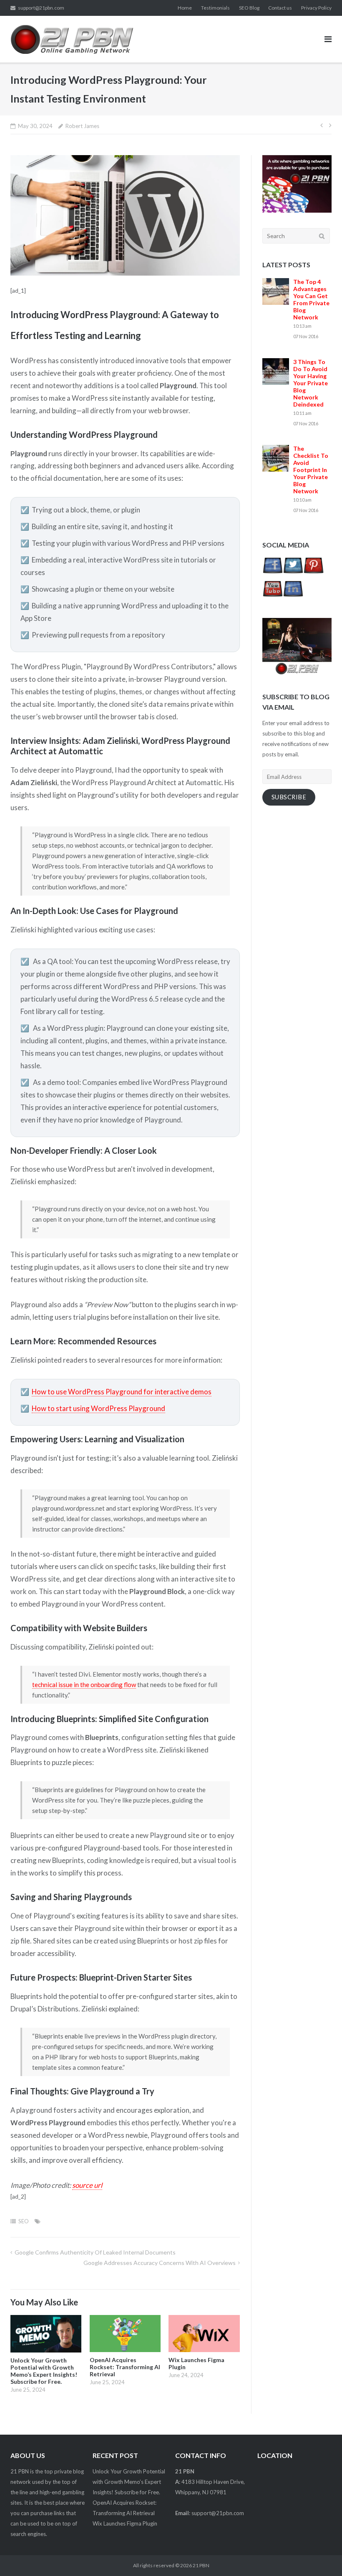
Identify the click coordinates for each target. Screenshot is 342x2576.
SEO (24, 2221)
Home (185, 8)
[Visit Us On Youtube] (273, 597)
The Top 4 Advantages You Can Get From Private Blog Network (311, 299)
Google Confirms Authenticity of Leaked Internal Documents (95, 2252)
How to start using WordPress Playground (98, 1408)
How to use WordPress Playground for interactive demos (122, 1392)
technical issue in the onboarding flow (84, 1685)
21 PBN (201, 2565)
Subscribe (289, 797)
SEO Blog (249, 8)
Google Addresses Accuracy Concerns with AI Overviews (160, 2263)
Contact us (280, 8)
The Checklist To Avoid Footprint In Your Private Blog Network (311, 470)
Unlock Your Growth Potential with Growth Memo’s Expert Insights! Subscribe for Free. (129, 2482)
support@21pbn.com (41, 8)
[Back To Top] (321, 2556)
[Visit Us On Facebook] (273, 574)
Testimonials (215, 8)
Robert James (82, 126)
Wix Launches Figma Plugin (125, 2523)
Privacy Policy (316, 8)
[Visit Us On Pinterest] (313, 574)
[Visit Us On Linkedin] (293, 597)
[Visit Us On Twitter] (293, 574)
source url (87, 2185)
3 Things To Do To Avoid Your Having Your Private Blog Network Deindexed (311, 383)
